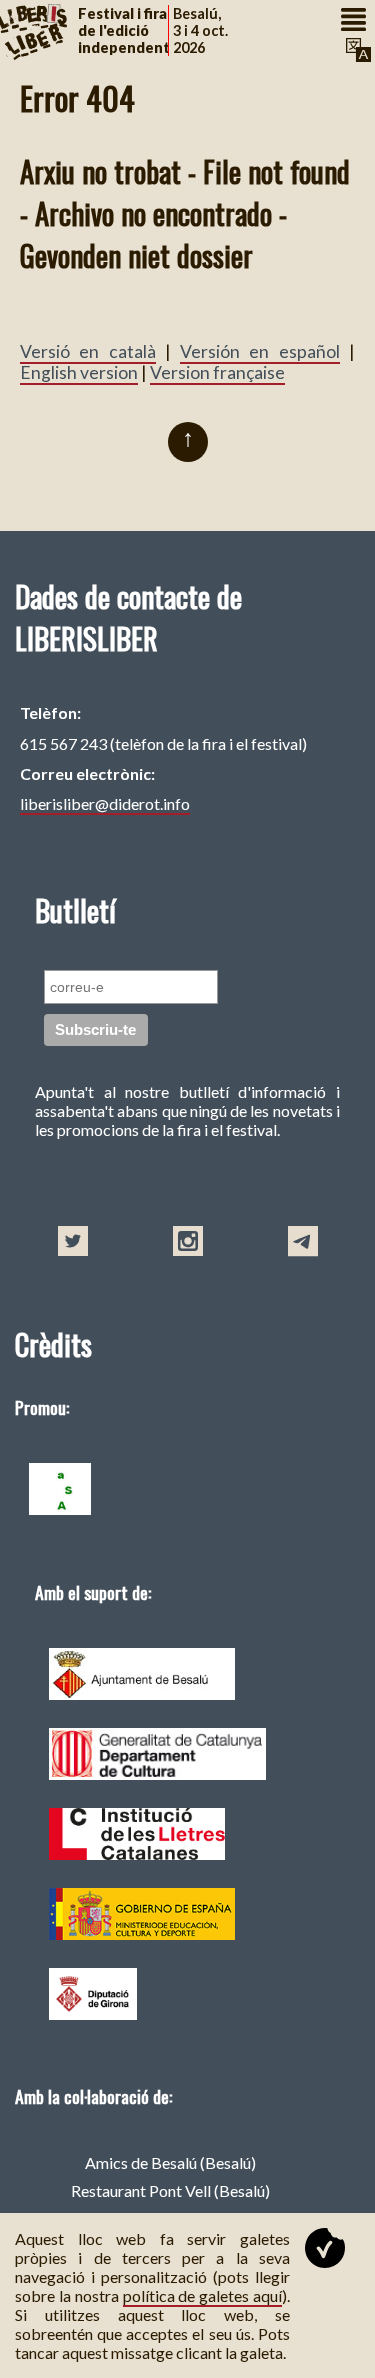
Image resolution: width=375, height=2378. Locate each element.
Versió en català (88, 351)
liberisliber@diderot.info (105, 803)
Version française (217, 372)
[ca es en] (356, 50)
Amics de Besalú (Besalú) (170, 2162)
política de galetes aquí (203, 2295)
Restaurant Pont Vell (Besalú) (170, 2190)
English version (79, 372)
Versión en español (260, 351)
